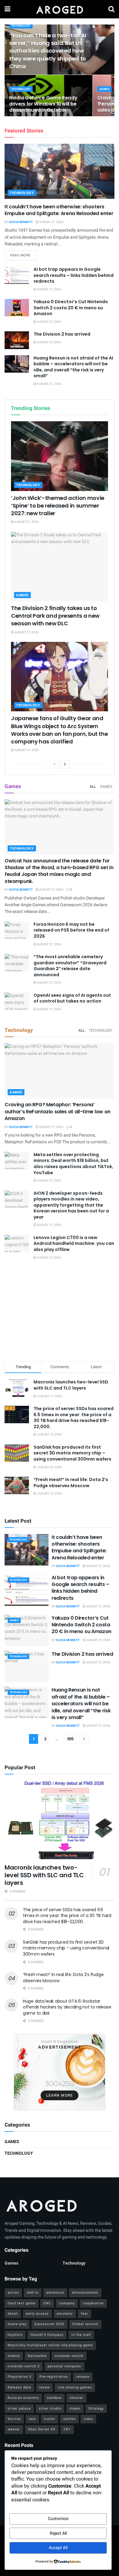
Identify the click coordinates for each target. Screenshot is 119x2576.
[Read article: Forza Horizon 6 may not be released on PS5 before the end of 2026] (17, 930)
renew (44, 2387)
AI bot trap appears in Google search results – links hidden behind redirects (74, 275)
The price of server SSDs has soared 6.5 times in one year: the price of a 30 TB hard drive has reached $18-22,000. (74, 1418)
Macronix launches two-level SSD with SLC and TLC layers (71, 1385)
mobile (14, 2356)
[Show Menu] (7, 9)
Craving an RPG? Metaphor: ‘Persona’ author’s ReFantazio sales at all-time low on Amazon (58, 1111)
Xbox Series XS (42, 2429)
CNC (47, 2303)
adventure (55, 2293)
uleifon (69, 2419)
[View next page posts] (65, 764)
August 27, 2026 (51, 222)
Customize (58, 2519)
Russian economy (23, 2398)
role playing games (75, 2387)
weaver (14, 2429)
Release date (19, 2387)
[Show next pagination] (84, 1739)
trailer (50, 2419)
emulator (65, 2314)
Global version (85, 2324)
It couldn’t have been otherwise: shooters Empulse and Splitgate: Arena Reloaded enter (59, 210)
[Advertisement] (60, 1312)
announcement (85, 2293)
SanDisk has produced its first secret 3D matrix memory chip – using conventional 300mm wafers (72, 1453)
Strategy (96, 2408)
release (83, 2377)
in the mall (81, 2335)
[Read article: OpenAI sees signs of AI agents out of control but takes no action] (17, 1001)
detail (13, 2314)
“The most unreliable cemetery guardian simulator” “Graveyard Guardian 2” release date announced (70, 966)
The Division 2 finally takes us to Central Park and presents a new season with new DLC (55, 616)
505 (70, 1739)
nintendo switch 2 (24, 2366)
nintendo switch (69, 2356)
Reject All (58, 2533)
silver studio (50, 2408)
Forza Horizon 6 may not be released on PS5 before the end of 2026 (71, 930)
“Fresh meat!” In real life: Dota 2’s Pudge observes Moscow (71, 1483)
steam (75, 2408)
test (32, 2419)
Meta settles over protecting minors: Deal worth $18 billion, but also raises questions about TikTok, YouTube (73, 1164)
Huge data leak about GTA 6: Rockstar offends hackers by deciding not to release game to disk (67, 2007)
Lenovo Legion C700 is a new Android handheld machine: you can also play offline (74, 1243)
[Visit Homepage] (59, 9)
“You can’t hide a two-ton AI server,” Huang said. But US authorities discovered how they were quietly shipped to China (48, 51)
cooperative (93, 2303)
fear (85, 2314)
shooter (76, 2398)
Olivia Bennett (21, 222)
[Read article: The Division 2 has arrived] (17, 340)
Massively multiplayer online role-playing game (50, 2345)
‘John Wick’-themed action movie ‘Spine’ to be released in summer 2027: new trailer (58, 506)
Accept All (58, 2548)
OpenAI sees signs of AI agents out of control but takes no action (72, 998)
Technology (21, 26)
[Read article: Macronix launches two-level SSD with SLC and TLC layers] (60, 1820)
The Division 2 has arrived (62, 334)
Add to (33, 2293)
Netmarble (37, 2356)
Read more (23, 255)
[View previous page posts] (54, 764)
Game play (17, 2324)
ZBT (67, 2429)
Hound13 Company (47, 2335)
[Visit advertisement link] (60, 2072)
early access (37, 2314)
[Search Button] (111, 9)
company (67, 2303)
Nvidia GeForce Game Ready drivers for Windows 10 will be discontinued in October (43, 104)
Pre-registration (54, 2377)
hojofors (15, 2335)
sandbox (54, 2398)
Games (105, 89)
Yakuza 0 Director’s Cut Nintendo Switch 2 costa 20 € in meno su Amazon (71, 308)
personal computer (65, 2366)
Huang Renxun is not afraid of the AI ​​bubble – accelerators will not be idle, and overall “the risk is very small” (74, 367)
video (88, 2419)
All (93, 787)
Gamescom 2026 (49, 2324)
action (13, 2293)
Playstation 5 (20, 2377)
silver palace (19, 2408)
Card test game (22, 2303)
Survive (14, 2419)
